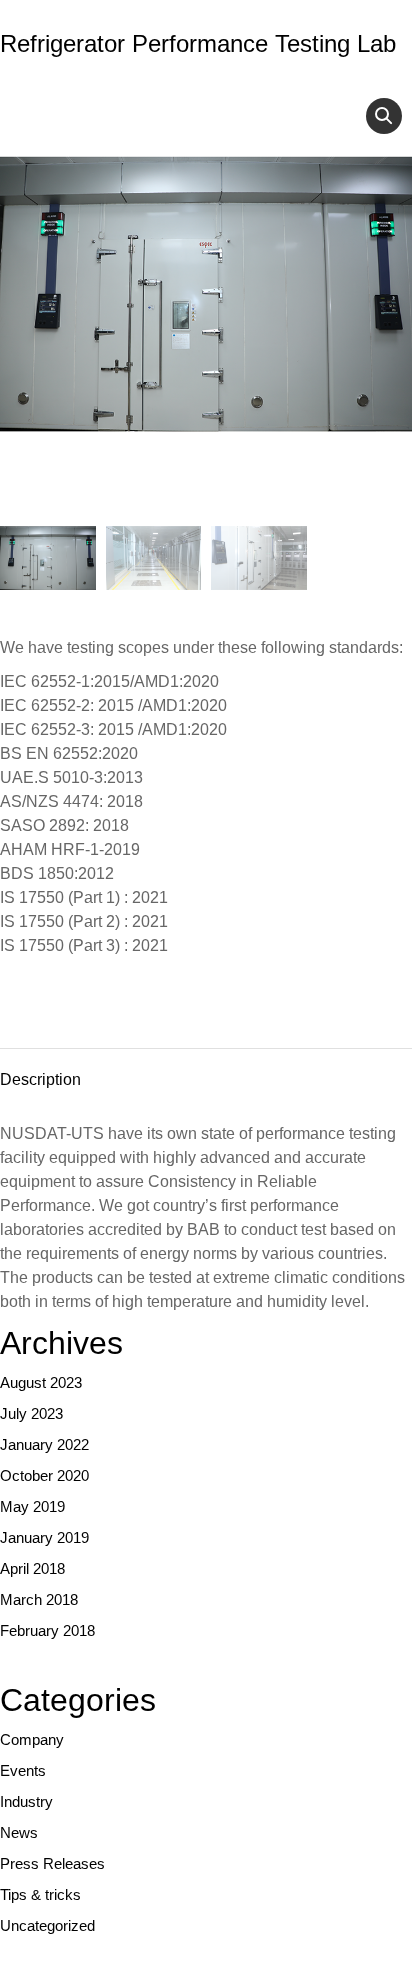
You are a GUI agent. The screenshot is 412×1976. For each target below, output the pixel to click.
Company (32, 1739)
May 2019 (32, 1506)
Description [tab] (40, 1079)
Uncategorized (47, 1925)
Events (23, 1770)
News (19, 1832)
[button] (384, 116)
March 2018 (39, 1599)
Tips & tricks (40, 1894)
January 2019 (44, 1537)
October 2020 (44, 1475)
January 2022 (44, 1444)
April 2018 (32, 1568)
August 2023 (41, 1382)
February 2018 (47, 1630)
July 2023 (31, 1413)
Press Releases (52, 1863)
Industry (26, 1801)
